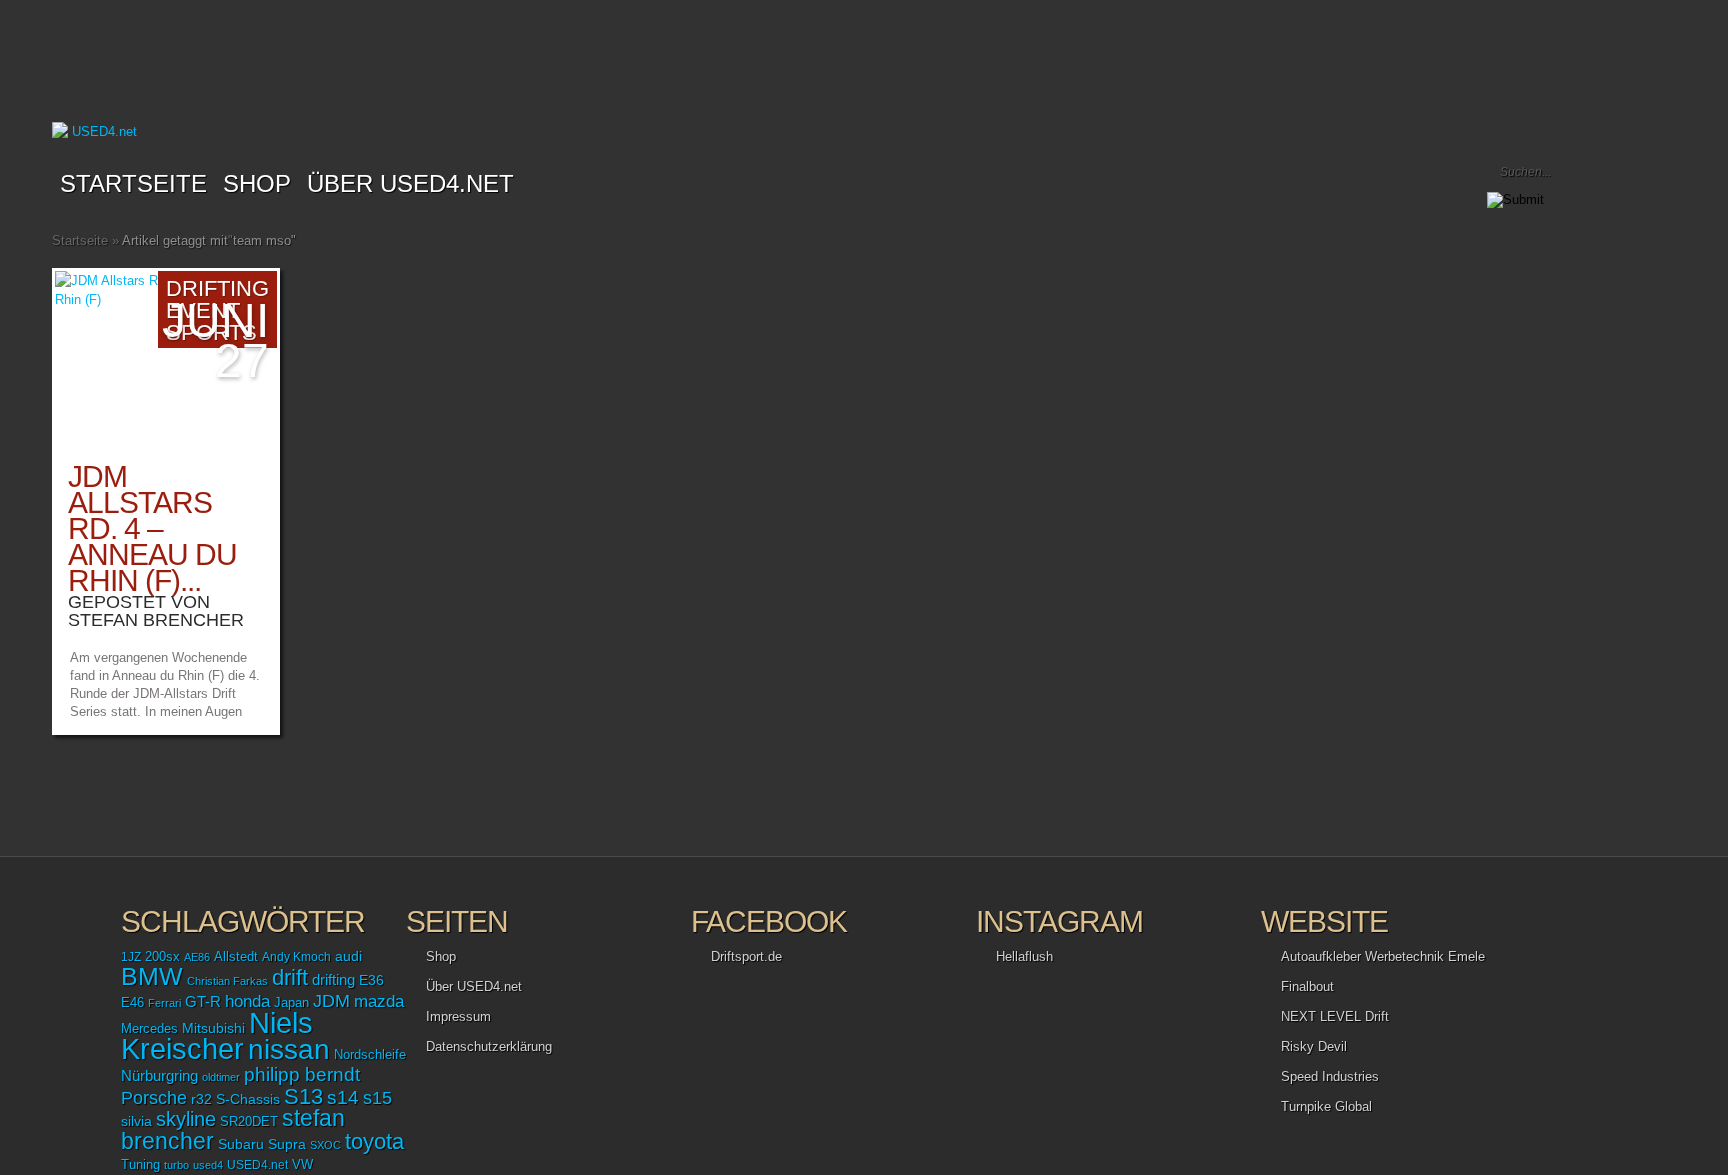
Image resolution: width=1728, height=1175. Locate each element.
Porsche (154, 1097)
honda (247, 1001)
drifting (333, 979)
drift (290, 977)
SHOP (257, 183)
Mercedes (149, 1029)
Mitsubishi (213, 1028)
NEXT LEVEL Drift (1335, 1016)
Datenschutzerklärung (489, 1046)
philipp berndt (302, 1074)
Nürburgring (159, 1075)
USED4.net (257, 1165)
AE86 (197, 957)
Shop (441, 956)
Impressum (458, 1016)
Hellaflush (1024, 956)
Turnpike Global (1326, 1106)
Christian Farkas (227, 981)
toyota (374, 1141)
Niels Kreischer (217, 1035)
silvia (136, 1121)
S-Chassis (248, 1099)
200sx (162, 957)
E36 (371, 980)
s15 (377, 1098)
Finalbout (1307, 986)
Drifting (217, 288)
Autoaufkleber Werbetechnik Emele (1383, 956)
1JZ (131, 957)
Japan (291, 1002)
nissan (289, 1049)
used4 (208, 1165)
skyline (186, 1119)
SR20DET (249, 1122)
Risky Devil (1314, 1046)
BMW (152, 976)
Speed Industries (1330, 1076)
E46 (132, 1003)
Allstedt (236, 957)
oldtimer (221, 1077)
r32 (201, 1099)
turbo (176, 1165)
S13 (303, 1096)
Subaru (241, 1144)
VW (302, 1165)
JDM (331, 1000)
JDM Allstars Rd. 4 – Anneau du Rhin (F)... (152, 528)
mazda (379, 1001)
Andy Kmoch (296, 957)
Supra (287, 1144)
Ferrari (164, 1003)
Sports (211, 332)
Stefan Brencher (156, 620)
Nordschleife (370, 1055)
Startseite (133, 183)
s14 (343, 1097)
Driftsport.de (746, 956)
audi (348, 956)
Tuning (140, 1165)
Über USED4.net (410, 183)
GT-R (203, 1002)
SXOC (325, 1145)
